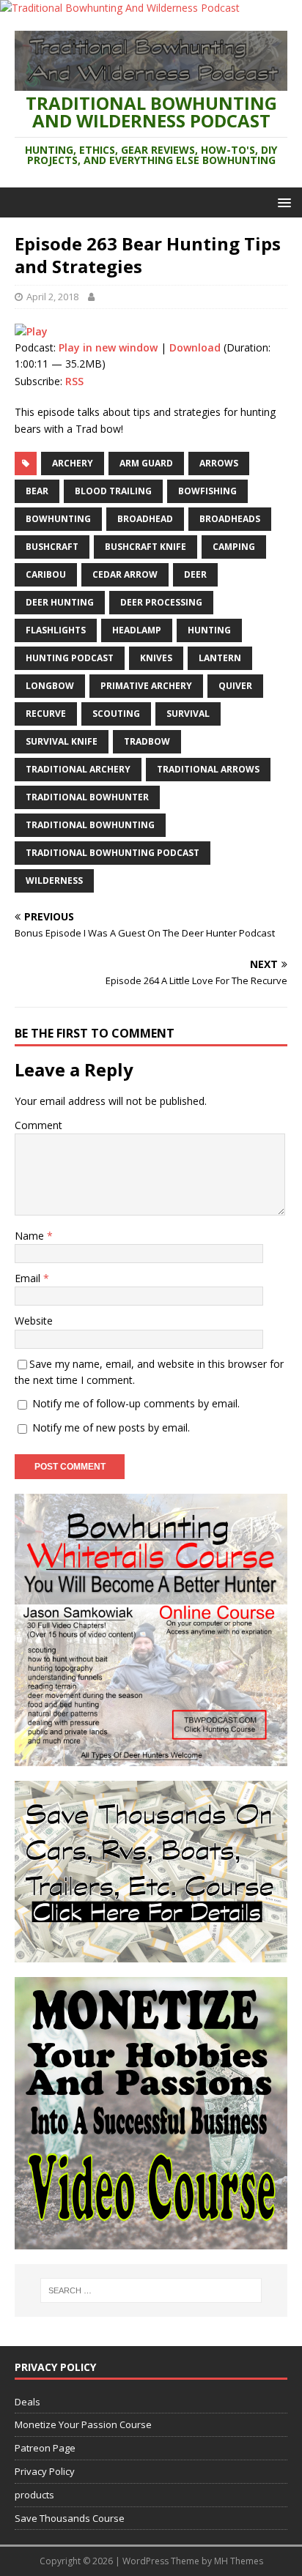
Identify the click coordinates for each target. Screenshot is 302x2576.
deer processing (161, 602)
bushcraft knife (146, 547)
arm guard (146, 463)
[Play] (31, 331)
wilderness (54, 881)
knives (156, 658)
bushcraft (52, 547)
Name (31, 1236)
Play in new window (108, 347)
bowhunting (58, 519)
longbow (50, 686)
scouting (116, 714)
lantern (220, 658)
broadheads (230, 519)
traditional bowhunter (87, 797)
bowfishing (207, 491)
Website (34, 1321)
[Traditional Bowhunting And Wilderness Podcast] (120, 8)
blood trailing (113, 491)
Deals (27, 2402)
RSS (74, 381)
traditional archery (78, 769)
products (34, 2495)
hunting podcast (70, 658)
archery (73, 463)
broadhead (145, 519)
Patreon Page (45, 2448)
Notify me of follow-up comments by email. (136, 1403)
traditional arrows (208, 769)
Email (29, 1278)
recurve (46, 714)
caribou (46, 574)
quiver (235, 686)
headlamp (137, 630)
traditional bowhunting (90, 825)
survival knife (62, 741)
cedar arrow (125, 574)
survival (188, 714)
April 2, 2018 (52, 297)
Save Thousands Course (70, 2518)
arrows (219, 463)
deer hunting (60, 602)
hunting (209, 630)
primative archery (146, 686)
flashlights (56, 630)
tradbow (147, 741)
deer (195, 574)
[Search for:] (151, 2290)
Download (195, 347)
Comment (38, 1125)
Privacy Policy (45, 2471)
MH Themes (239, 2561)
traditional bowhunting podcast (113, 853)
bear (37, 491)
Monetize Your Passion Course (83, 2424)
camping (234, 547)
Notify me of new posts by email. (111, 1427)
